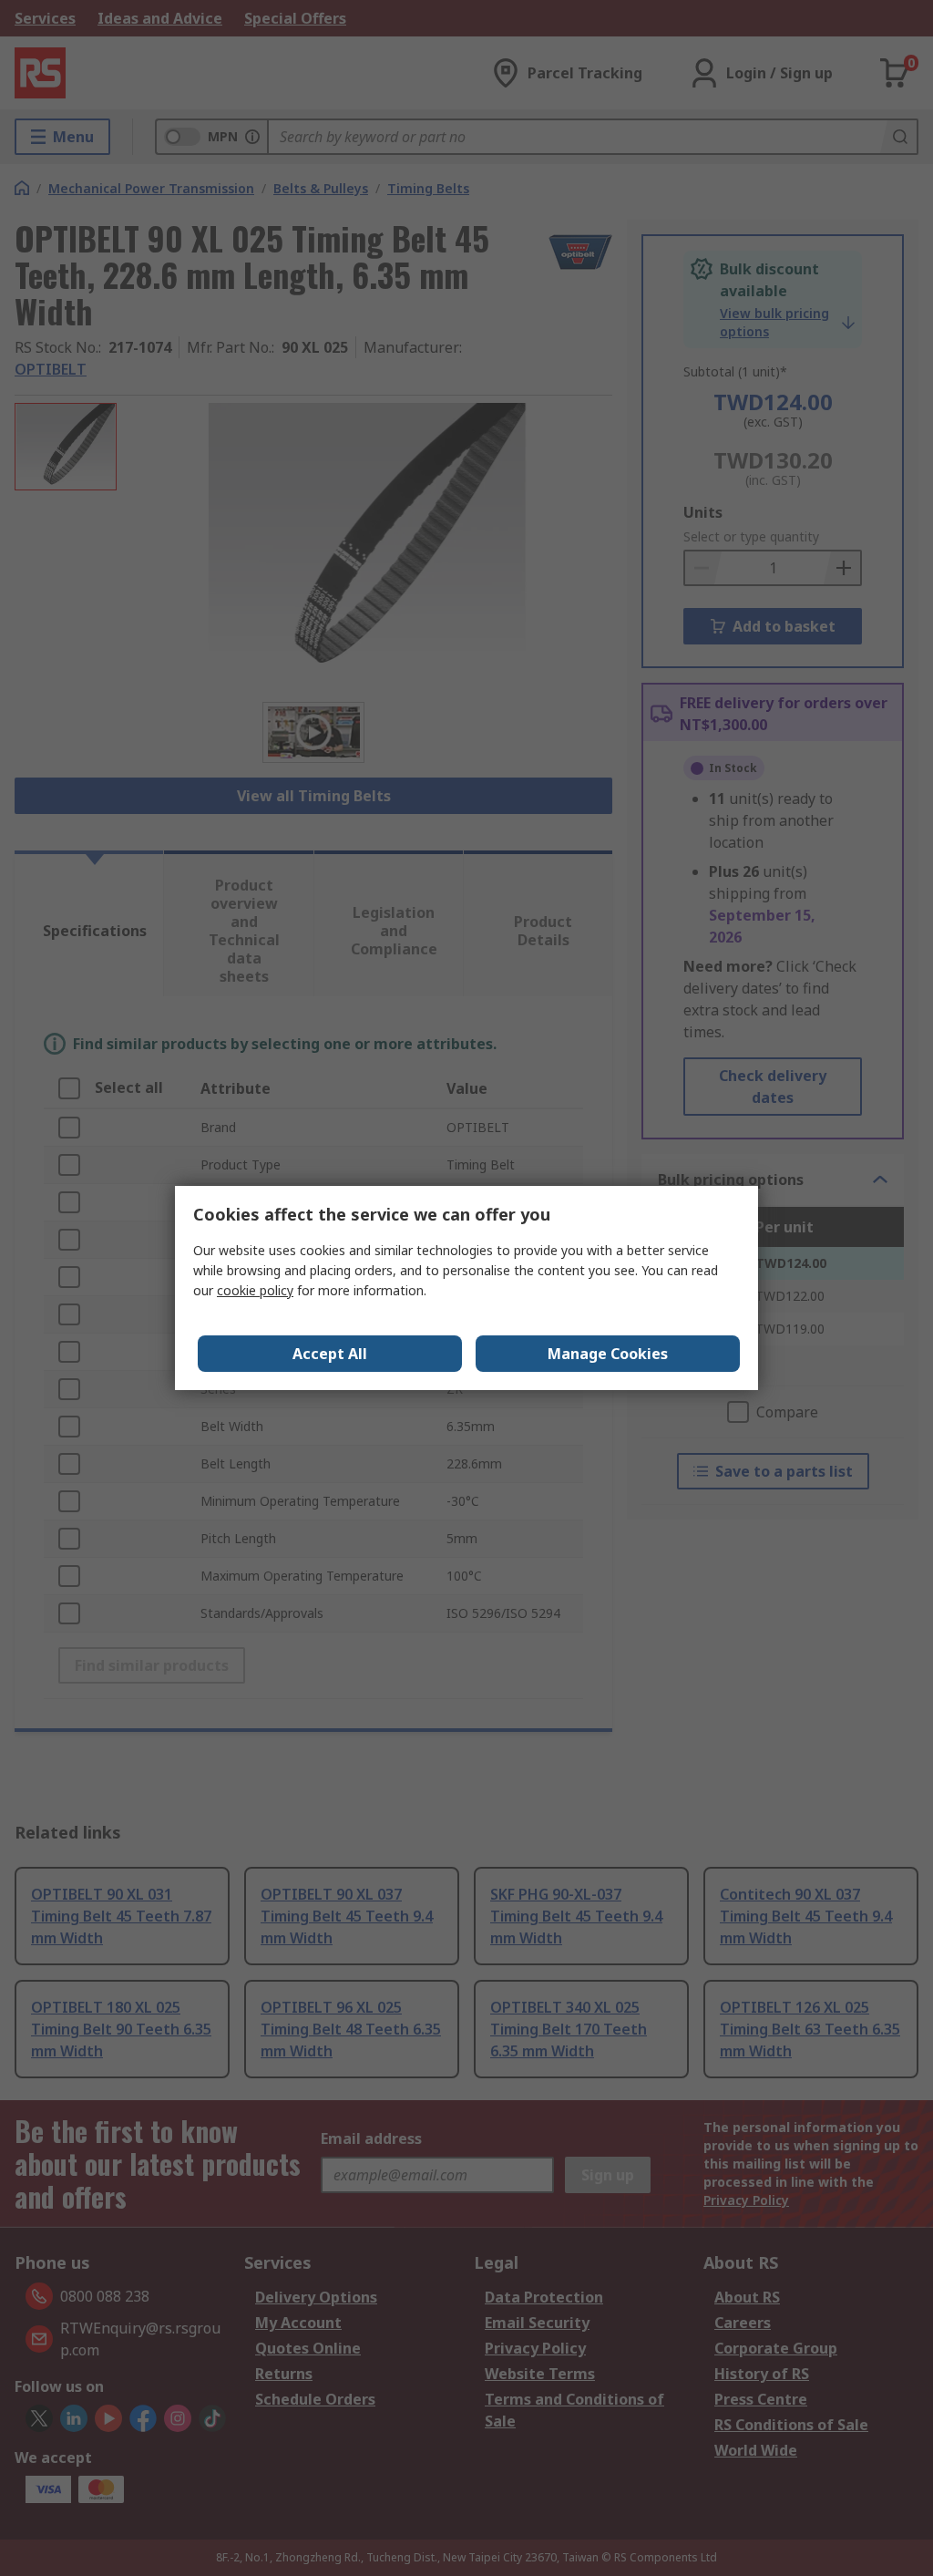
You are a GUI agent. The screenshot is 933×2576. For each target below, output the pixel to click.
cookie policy (255, 1290)
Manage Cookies (608, 1354)
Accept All (330, 1354)
